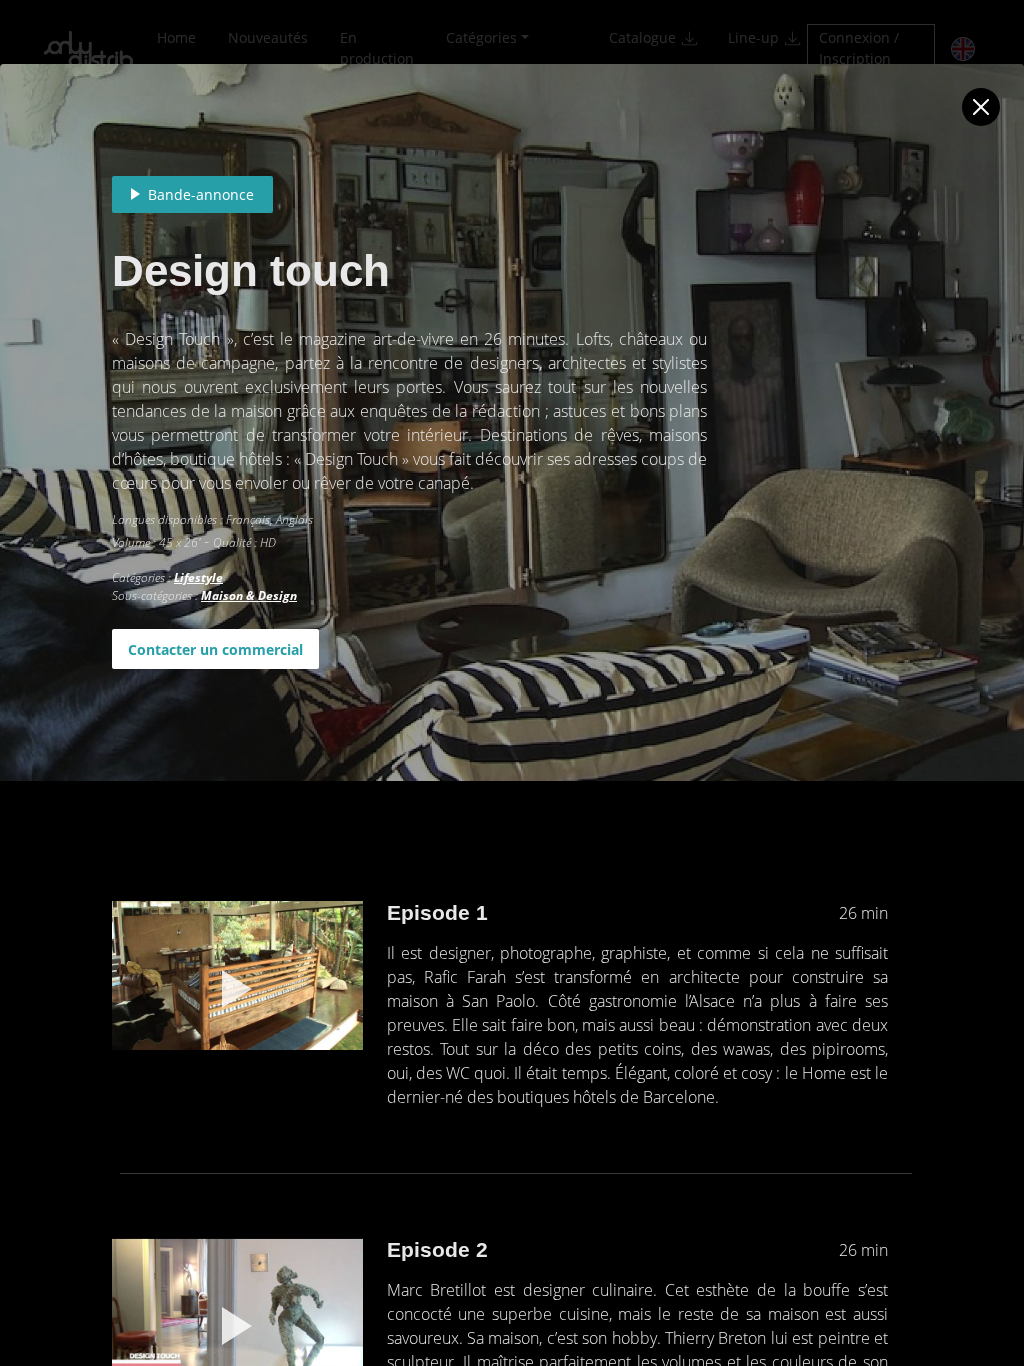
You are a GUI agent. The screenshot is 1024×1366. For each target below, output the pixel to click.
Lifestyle (198, 577)
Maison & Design (249, 595)
